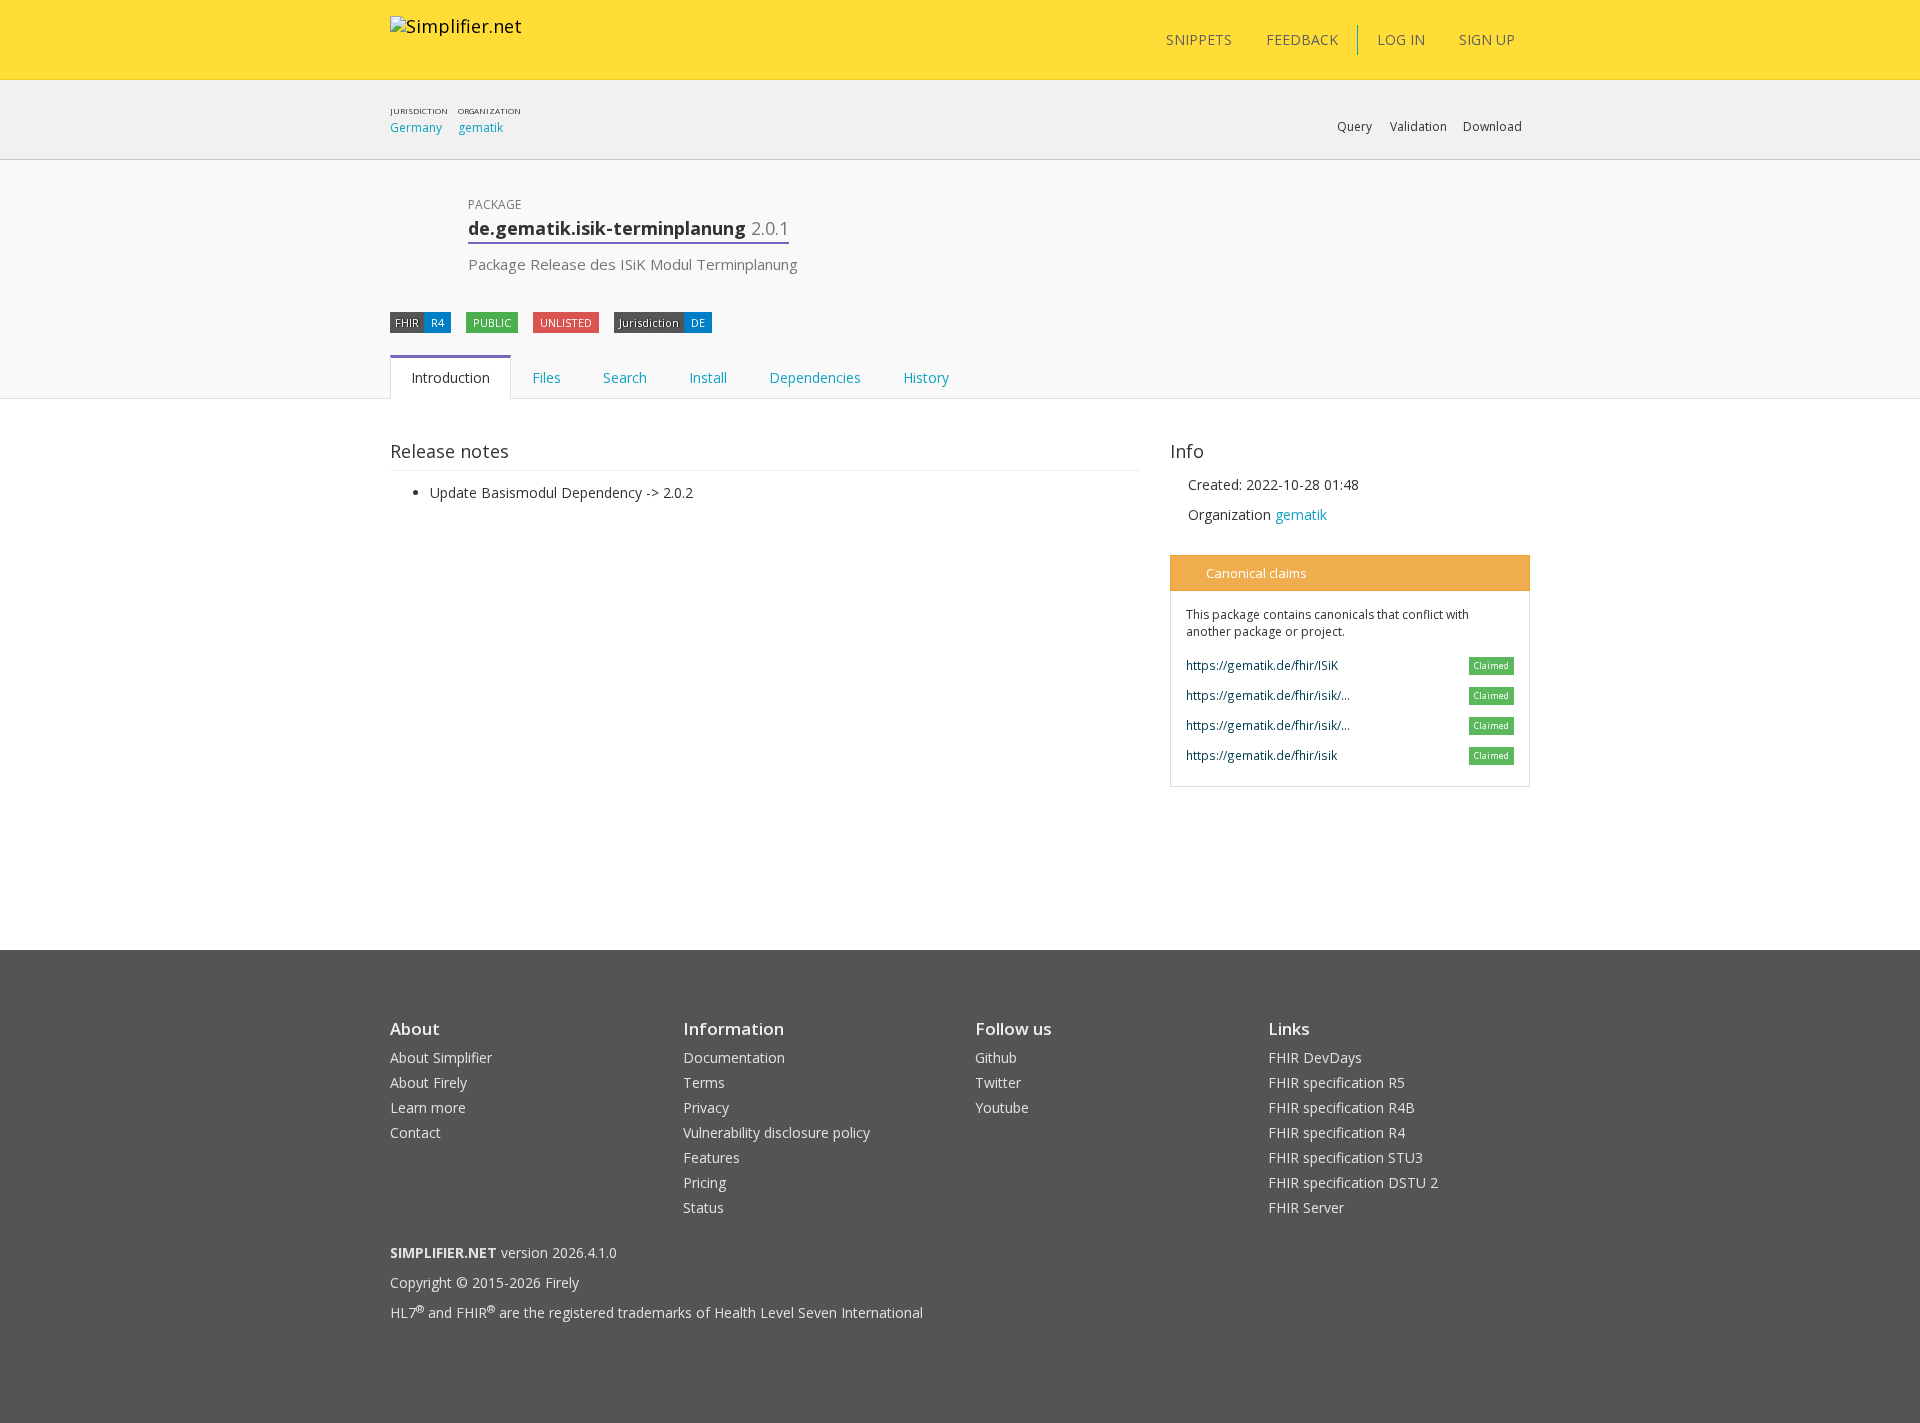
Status (703, 1207)
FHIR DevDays (1315, 1057)
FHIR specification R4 (1336, 1132)
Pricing (704, 1182)
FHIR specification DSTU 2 (1353, 1182)
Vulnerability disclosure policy (776, 1132)
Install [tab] (708, 377)
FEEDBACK (1302, 39)
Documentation (734, 1057)
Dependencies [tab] (815, 377)
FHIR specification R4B (1341, 1107)
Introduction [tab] (450, 377)
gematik (480, 127)
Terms (704, 1082)
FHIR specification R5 (1336, 1082)
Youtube (1002, 1107)
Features (711, 1157)
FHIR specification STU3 (1345, 1157)
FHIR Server (1306, 1207)
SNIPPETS (1199, 39)
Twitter (998, 1082)
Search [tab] (625, 377)
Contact (415, 1132)
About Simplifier (441, 1057)
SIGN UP (1487, 39)
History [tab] (926, 377)
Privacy (706, 1107)
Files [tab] (546, 377)
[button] (1354, 127)
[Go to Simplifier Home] (456, 39)
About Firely (428, 1082)
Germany (416, 127)
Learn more (428, 1107)
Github (996, 1057)
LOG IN (1401, 39)
